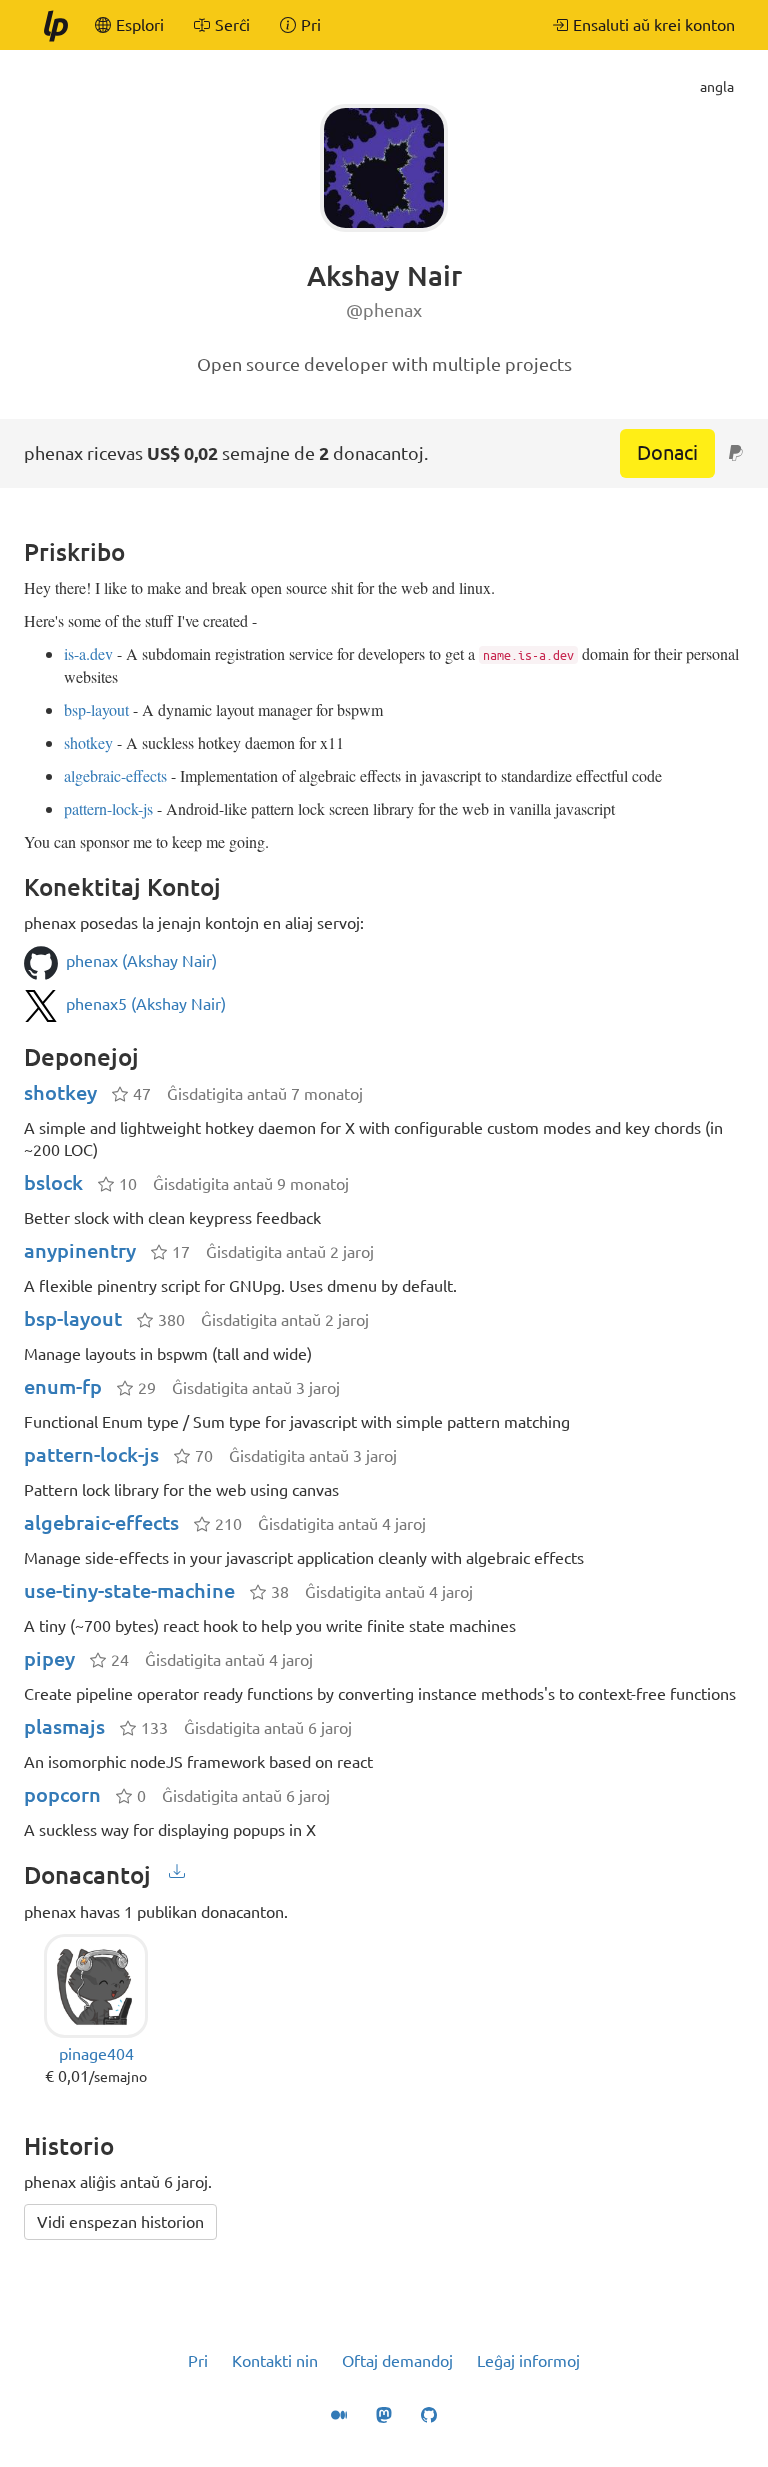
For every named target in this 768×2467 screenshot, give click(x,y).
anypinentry (80, 1250)
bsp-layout (96, 709)
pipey (49, 1658)
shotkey (88, 742)
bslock (53, 1182)
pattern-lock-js (108, 808)
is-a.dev (88, 653)
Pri (198, 2361)
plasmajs (64, 1726)
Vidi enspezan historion (120, 2222)
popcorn (62, 1794)
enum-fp (63, 1386)
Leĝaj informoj (528, 2361)
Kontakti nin (275, 2361)
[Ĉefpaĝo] (55, 25)
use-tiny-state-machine (129, 1590)
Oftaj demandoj (397, 2361)
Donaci (667, 452)
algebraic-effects (115, 775)
